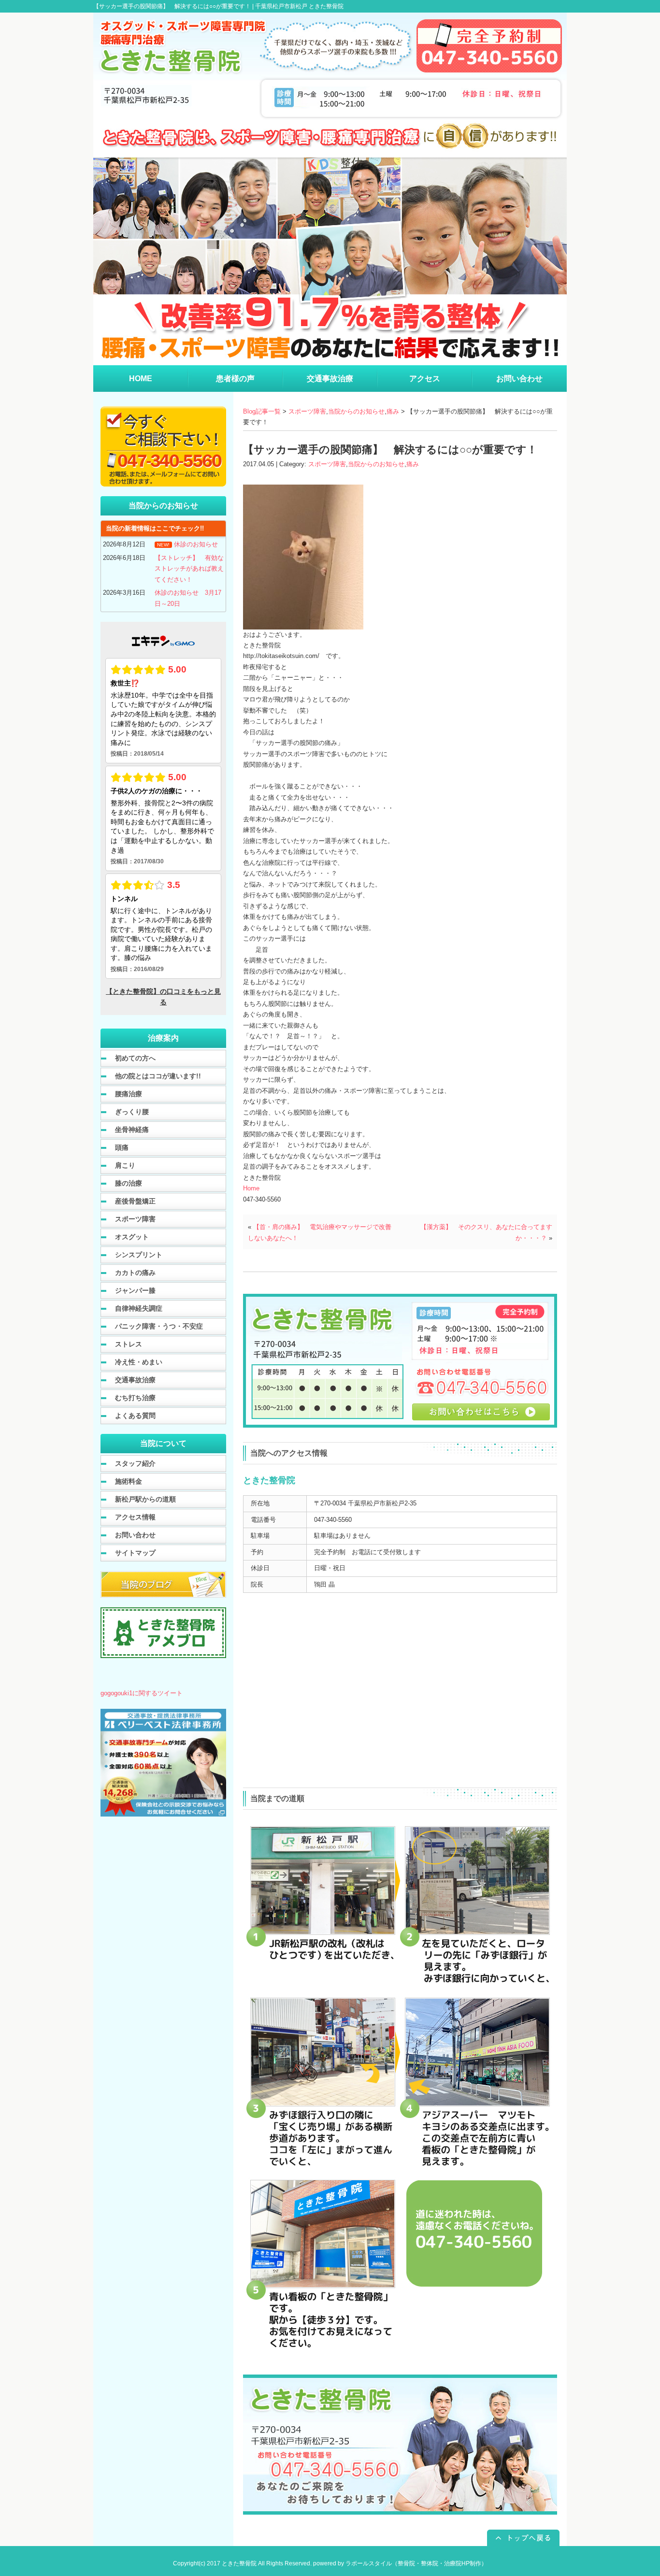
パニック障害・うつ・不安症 (159, 1326)
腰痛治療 (129, 1094)
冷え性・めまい (139, 1362)
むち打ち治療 (135, 1398)
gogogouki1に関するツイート (142, 1693)
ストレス (129, 1344)
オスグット (132, 1237)
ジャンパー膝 (135, 1290)
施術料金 (129, 1481)
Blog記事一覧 (262, 411)
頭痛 (122, 1147)
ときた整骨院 (239, 2563)
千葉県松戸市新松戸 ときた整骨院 (299, 6)
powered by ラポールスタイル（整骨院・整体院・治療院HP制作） (400, 2563)
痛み (393, 411)
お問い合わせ (135, 1535)
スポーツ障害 (307, 411)
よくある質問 (135, 1416)
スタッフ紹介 (135, 1463)
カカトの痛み (135, 1273)
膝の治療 (129, 1183)
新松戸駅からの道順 (145, 1499)
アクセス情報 (135, 1517)
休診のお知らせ (196, 544)
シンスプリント (139, 1255)
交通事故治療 (135, 1380)
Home (251, 1188)
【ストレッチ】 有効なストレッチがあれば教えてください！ (189, 569)
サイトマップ (135, 1553)
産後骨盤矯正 (135, 1201)
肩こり (125, 1165)
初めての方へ (135, 1058)
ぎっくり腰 (132, 1112)
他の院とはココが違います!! (158, 1076)
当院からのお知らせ (356, 411)
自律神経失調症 (139, 1308)
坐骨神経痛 (132, 1130)
